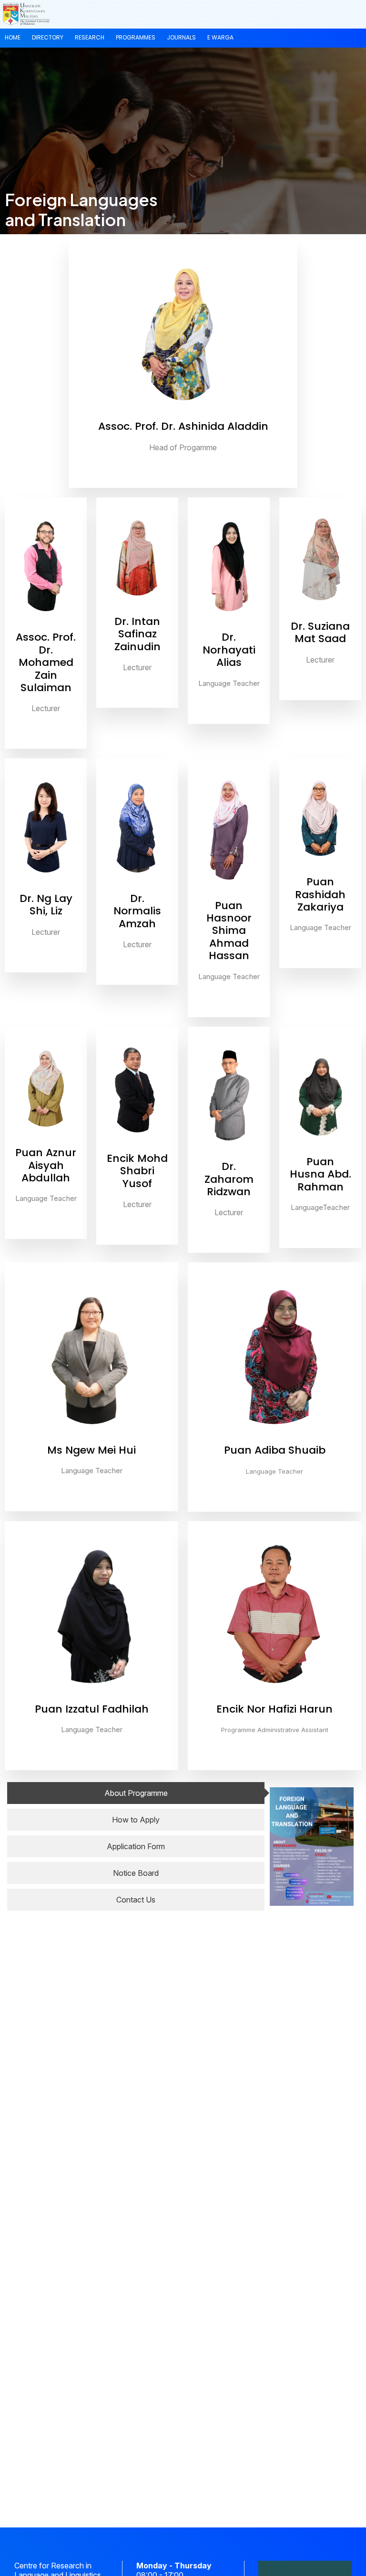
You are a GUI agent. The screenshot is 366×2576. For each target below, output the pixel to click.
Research (90, 37)
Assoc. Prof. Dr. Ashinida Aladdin (183, 426)
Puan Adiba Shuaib (275, 1450)
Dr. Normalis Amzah (137, 911)
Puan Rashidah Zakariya (320, 894)
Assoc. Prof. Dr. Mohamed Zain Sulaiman (46, 662)
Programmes (136, 37)
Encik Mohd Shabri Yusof (137, 1171)
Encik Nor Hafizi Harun (274, 1709)
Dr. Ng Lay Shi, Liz (46, 905)
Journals (181, 37)
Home (13, 37)
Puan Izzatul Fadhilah (92, 1709)
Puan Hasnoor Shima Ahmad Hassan (229, 931)
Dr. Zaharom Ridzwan (229, 1179)
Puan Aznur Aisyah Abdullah (46, 1165)
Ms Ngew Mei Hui (91, 1450)
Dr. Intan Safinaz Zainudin (137, 634)
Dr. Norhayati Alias (229, 650)
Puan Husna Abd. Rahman (320, 1174)
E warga (220, 37)
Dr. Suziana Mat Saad (320, 632)
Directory (48, 37)
